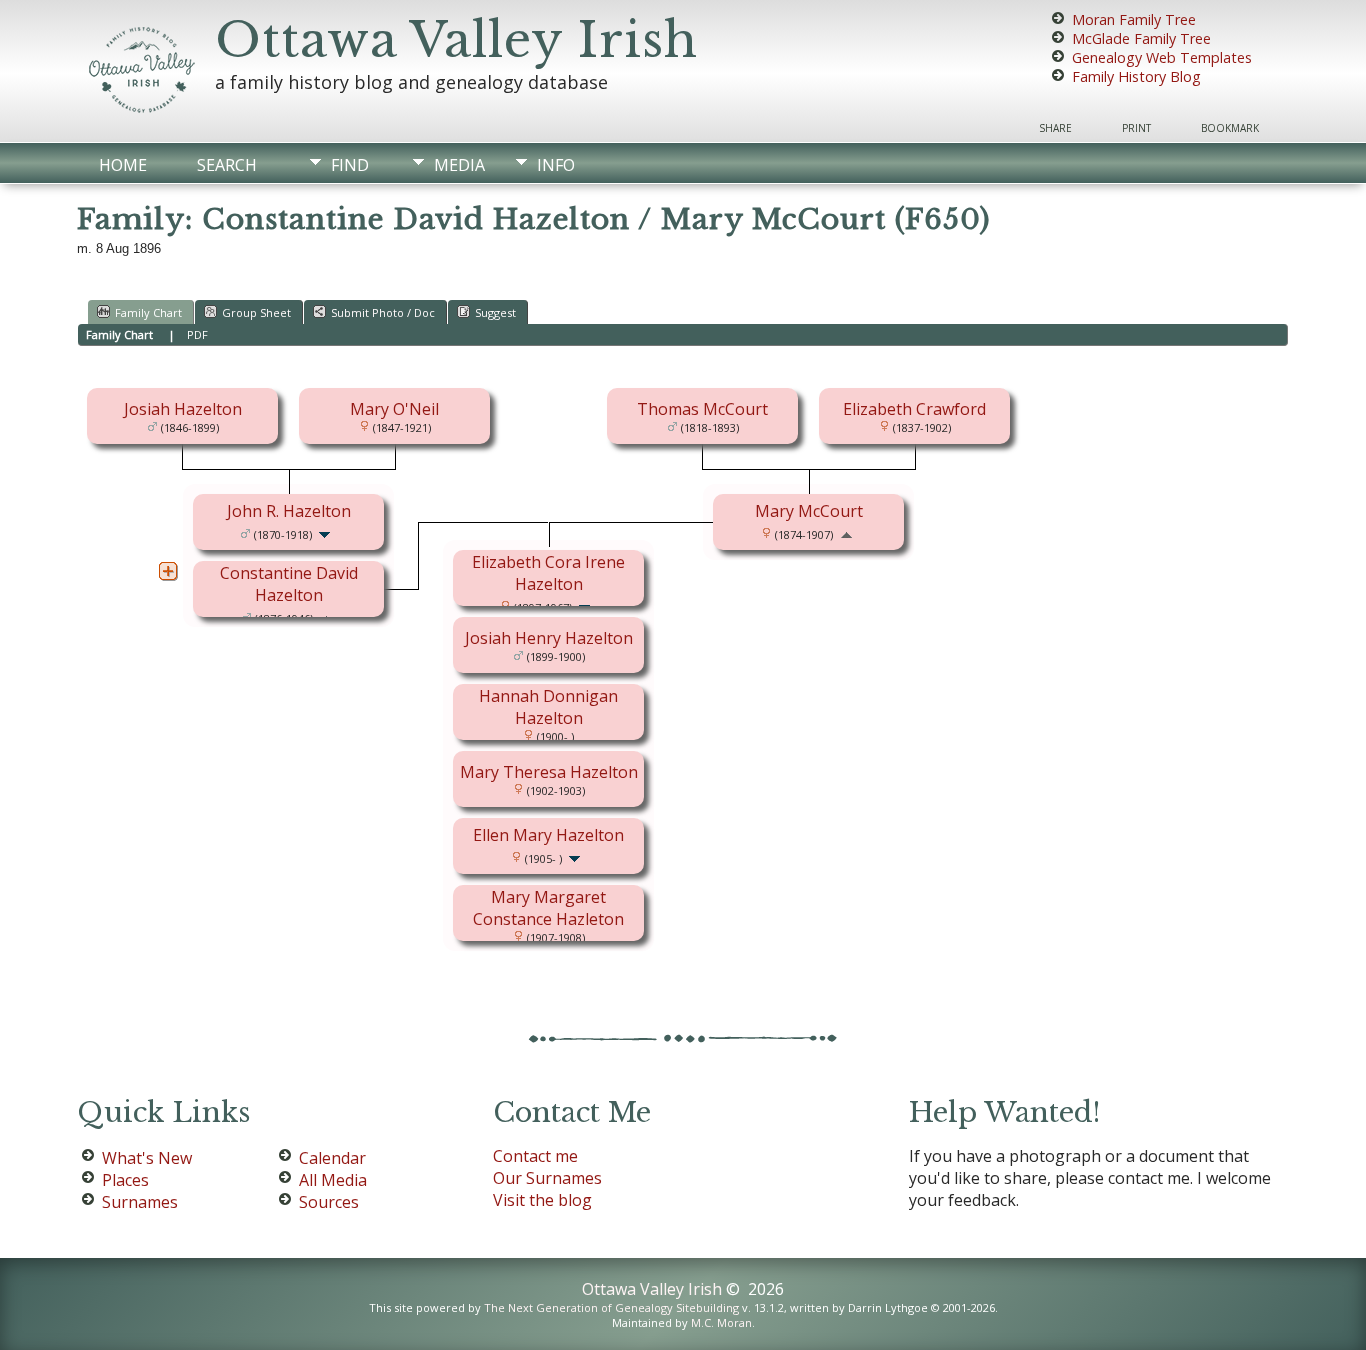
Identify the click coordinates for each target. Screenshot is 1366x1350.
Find (350, 165)
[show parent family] (846, 533)
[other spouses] (168, 571)
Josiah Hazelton (183, 409)
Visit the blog (542, 1200)
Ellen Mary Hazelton (548, 835)
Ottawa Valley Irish (456, 40)
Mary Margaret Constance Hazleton (548, 908)
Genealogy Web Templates (1162, 57)
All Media (333, 1180)
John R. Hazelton (289, 511)
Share (1055, 128)
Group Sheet (256, 312)
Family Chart (148, 312)
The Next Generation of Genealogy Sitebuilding (611, 1307)
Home (123, 165)
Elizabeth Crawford (914, 409)
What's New (147, 1158)
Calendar (332, 1158)
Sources (329, 1202)
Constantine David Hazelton (289, 584)
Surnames (140, 1202)
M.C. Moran (721, 1322)
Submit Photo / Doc (383, 312)
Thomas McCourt (702, 409)
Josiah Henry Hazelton (549, 638)
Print (1136, 128)
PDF (197, 334)
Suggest (495, 312)
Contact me (535, 1156)
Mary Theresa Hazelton (549, 772)
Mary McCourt (809, 511)
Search (227, 165)
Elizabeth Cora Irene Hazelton (548, 573)
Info (556, 165)
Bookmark (1230, 128)
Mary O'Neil (394, 409)
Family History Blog (1136, 76)
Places (125, 1180)
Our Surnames (547, 1178)
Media (459, 165)
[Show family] (326, 533)
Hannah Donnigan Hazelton (548, 707)
